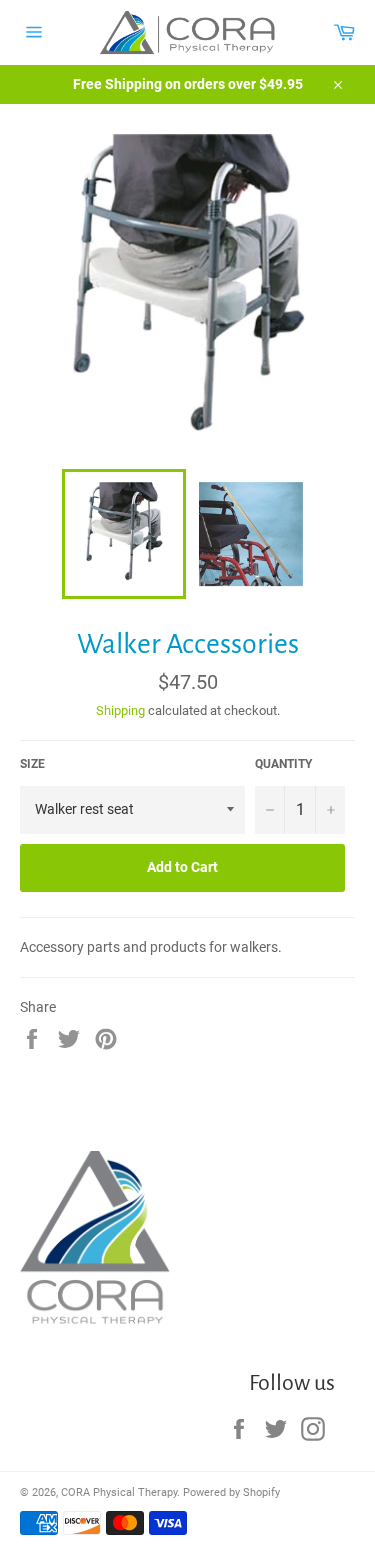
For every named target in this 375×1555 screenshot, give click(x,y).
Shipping (120, 710)
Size (32, 764)
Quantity (283, 764)
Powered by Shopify (231, 1492)
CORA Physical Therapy (119, 1492)
